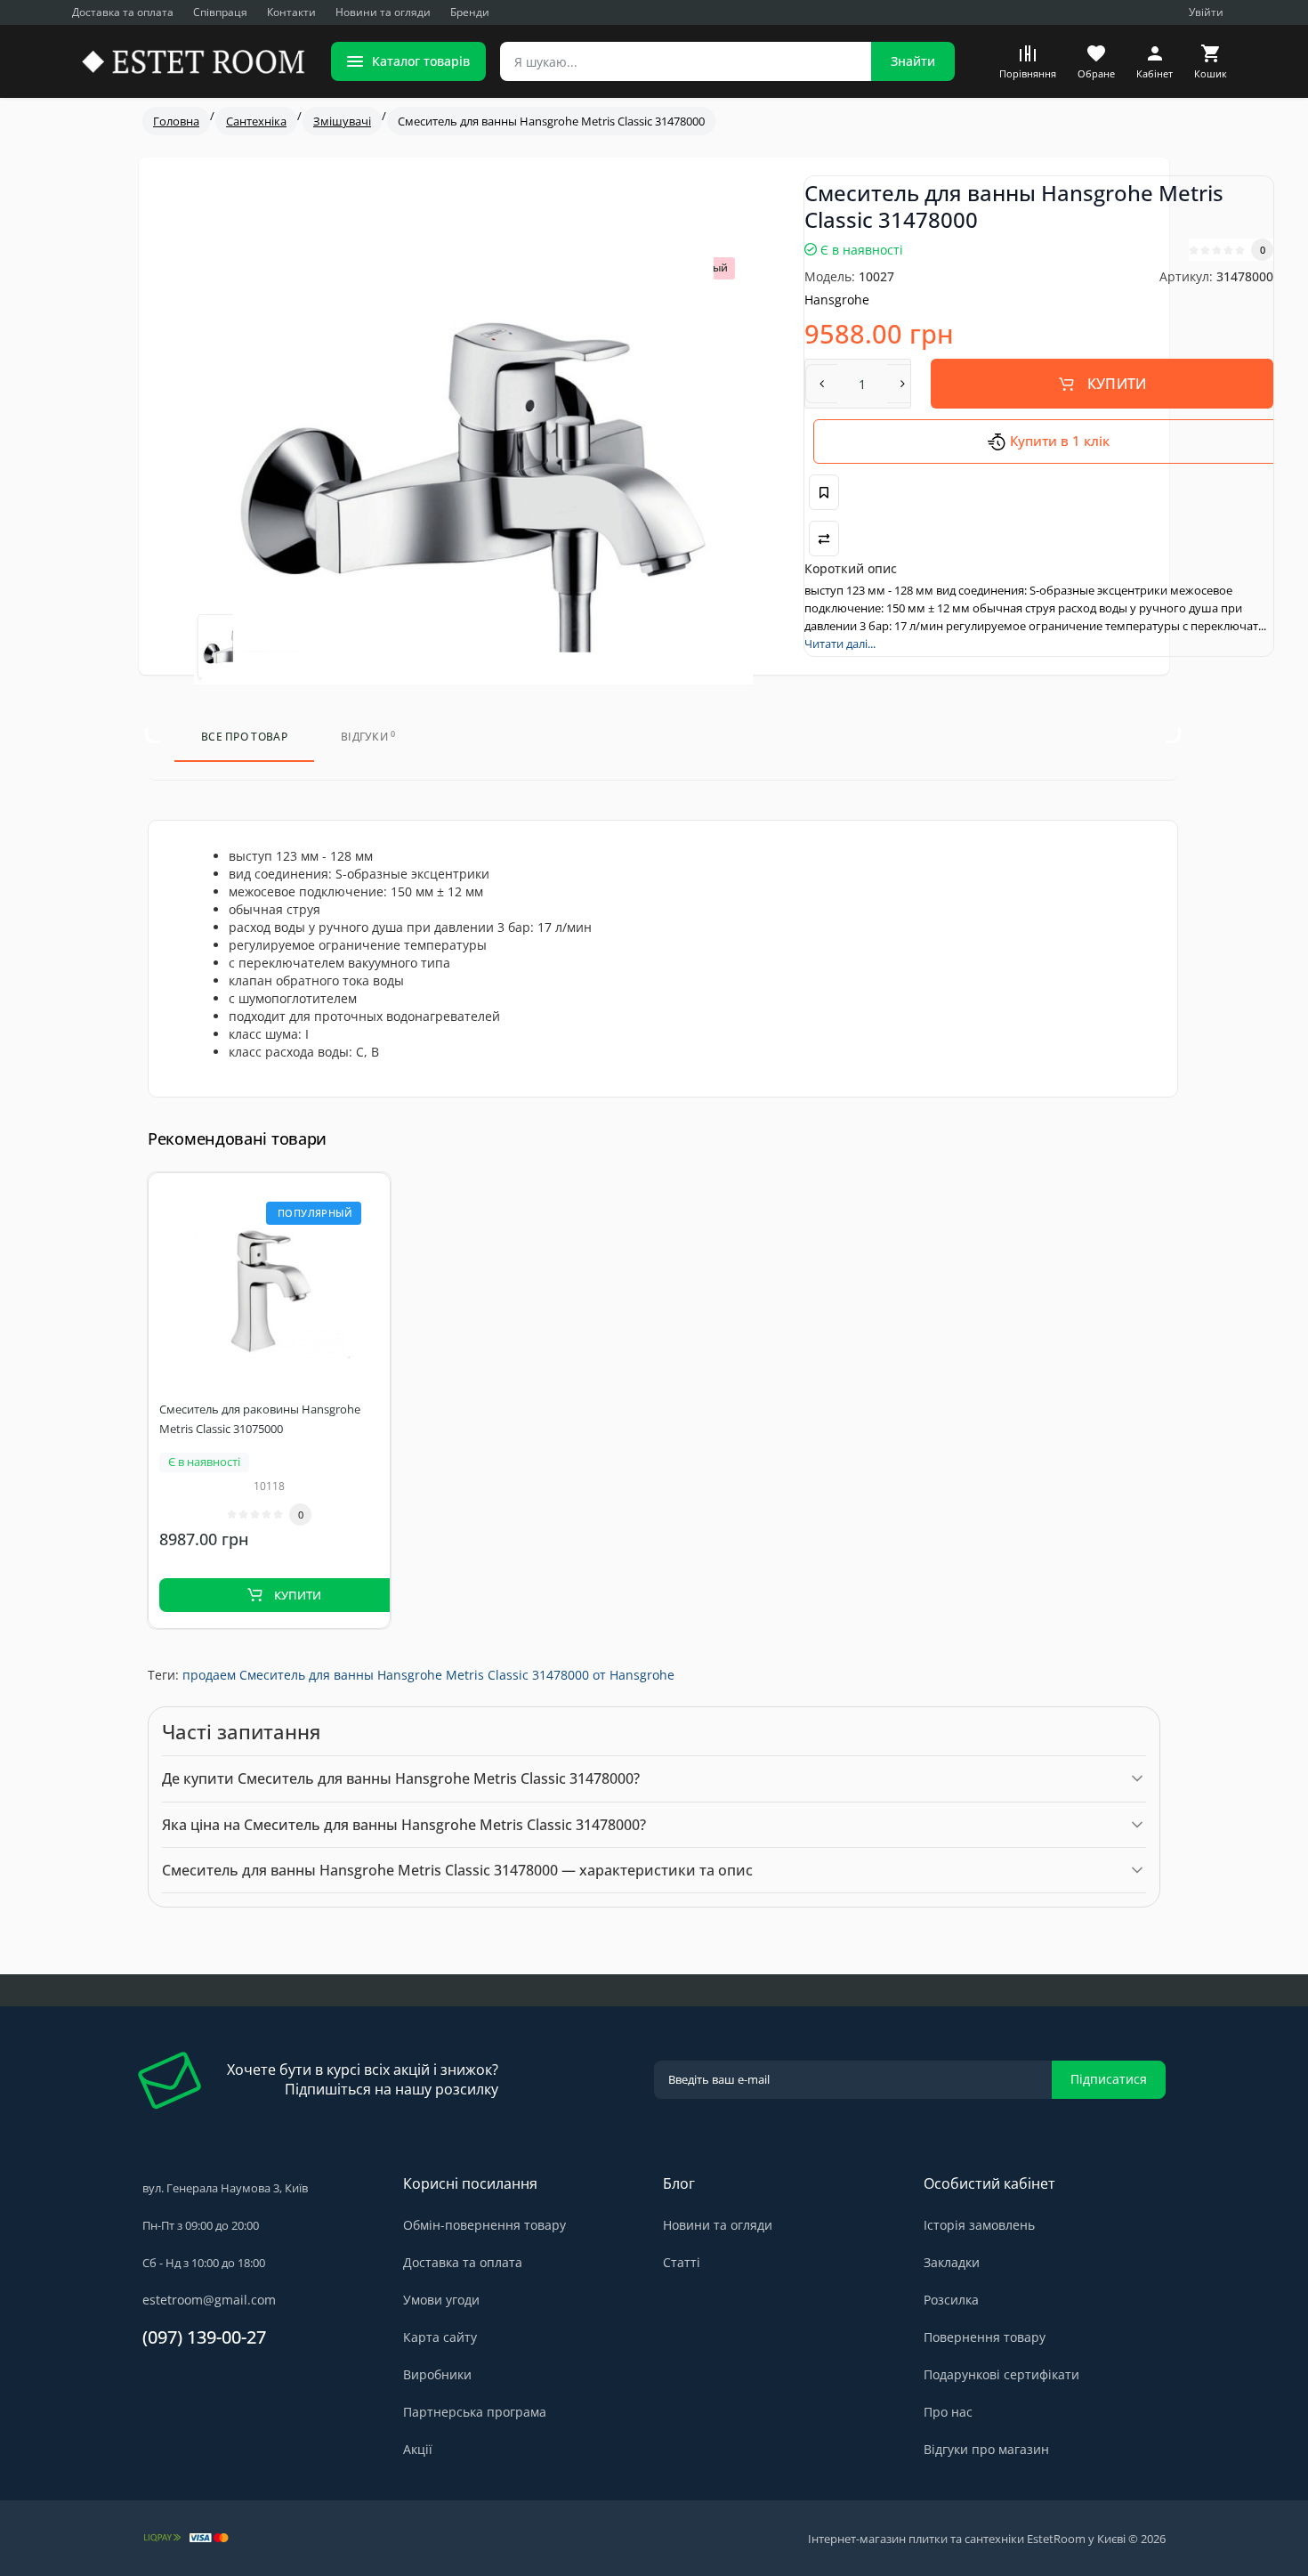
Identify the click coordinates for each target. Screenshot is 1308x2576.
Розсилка (951, 2300)
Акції (418, 2449)
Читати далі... (840, 644)
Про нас (948, 2412)
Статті (682, 2262)
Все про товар (244, 737)
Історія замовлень (979, 2225)
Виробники (437, 2374)
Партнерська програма (475, 2412)
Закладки (952, 2262)
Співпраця (220, 12)
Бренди (470, 12)
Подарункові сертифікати (1001, 2374)
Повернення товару (985, 2337)
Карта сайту (440, 2337)
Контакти (291, 12)
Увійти (1206, 12)
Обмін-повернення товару (484, 2225)
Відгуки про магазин (986, 2449)
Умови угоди (441, 2300)
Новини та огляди (383, 12)
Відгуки (368, 737)
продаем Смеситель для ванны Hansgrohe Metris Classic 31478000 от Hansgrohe (428, 1675)
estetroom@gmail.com (209, 2300)
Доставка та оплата (123, 12)
